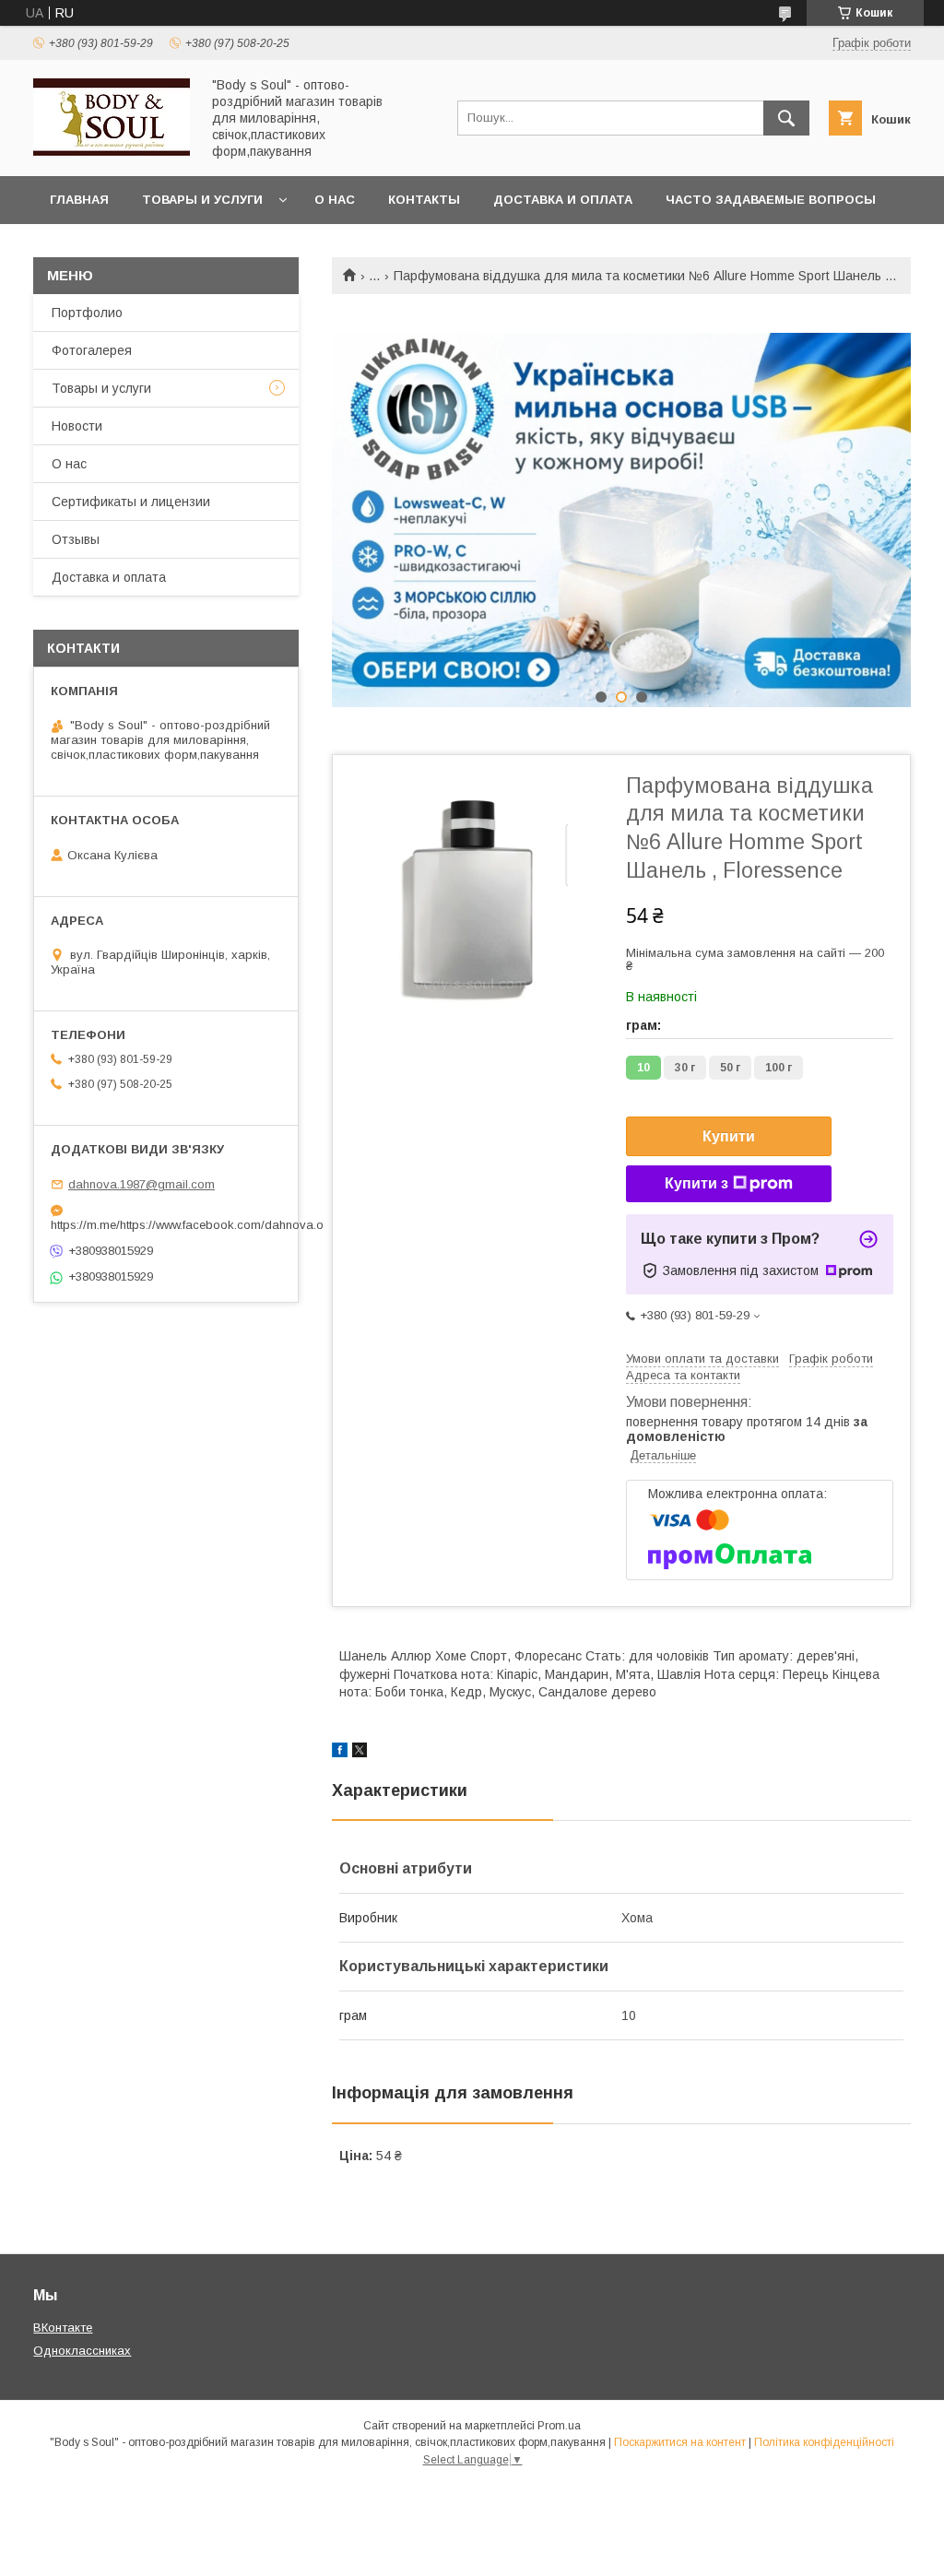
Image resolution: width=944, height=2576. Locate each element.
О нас (335, 200)
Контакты (424, 200)
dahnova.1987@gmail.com (142, 1184)
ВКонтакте (63, 2328)
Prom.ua (559, 2426)
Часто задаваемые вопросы (771, 200)
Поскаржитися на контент (680, 2442)
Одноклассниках (82, 2351)
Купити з (696, 1183)
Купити (729, 1136)
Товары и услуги (202, 200)
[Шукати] (786, 118)
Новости (77, 426)
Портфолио (87, 313)
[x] (360, 1753)
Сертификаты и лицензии (131, 502)
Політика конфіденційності (824, 2442)
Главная (79, 200)
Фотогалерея (92, 350)
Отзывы (76, 539)
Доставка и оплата (563, 200)
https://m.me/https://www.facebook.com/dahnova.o (166, 1225)
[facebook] (340, 1753)
